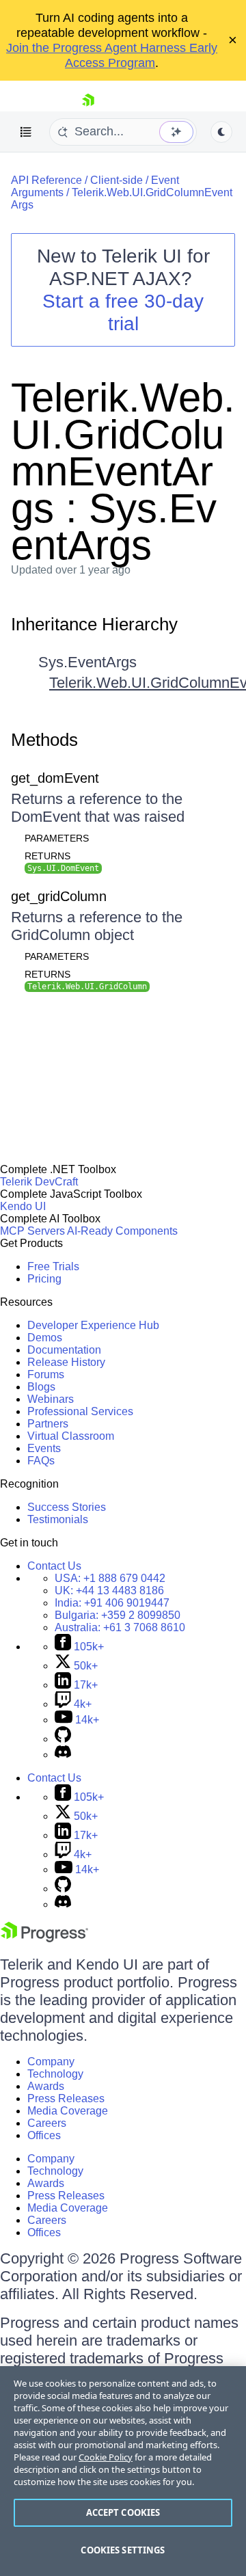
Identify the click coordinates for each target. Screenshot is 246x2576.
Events (44, 1448)
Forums (46, 1374)
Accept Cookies (123, 2512)
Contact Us (54, 1566)
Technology (55, 2074)
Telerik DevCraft (39, 1182)
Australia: (120, 1627)
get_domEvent (55, 778)
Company (51, 2062)
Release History (66, 1362)
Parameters (57, 838)
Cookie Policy (106, 2457)
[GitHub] (63, 1739)
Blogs (41, 1387)
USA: (110, 1578)
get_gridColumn (59, 896)
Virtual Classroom (71, 1436)
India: (112, 1603)
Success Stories (67, 1507)
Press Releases (66, 2098)
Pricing (44, 1279)
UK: (109, 1591)
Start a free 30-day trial (123, 312)
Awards (46, 2086)
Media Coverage (68, 2111)
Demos (45, 1338)
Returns (47, 856)
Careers (47, 2123)
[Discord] (63, 1755)
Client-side (117, 180)
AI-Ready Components (122, 1231)
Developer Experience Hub (93, 1325)
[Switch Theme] (221, 132)
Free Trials (53, 1266)
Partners (48, 1424)
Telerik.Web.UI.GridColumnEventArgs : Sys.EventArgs (123, 471)
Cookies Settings (123, 2550)
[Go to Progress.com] (44, 1938)
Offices (44, 2135)
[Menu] (26, 132)
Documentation (64, 1350)
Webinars (51, 1399)
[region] (123, 2471)
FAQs (41, 1461)
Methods (44, 740)
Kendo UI (23, 1206)
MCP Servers (32, 1231)
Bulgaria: (118, 1615)
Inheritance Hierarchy (94, 624)
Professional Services (80, 1411)
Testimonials (58, 1519)
